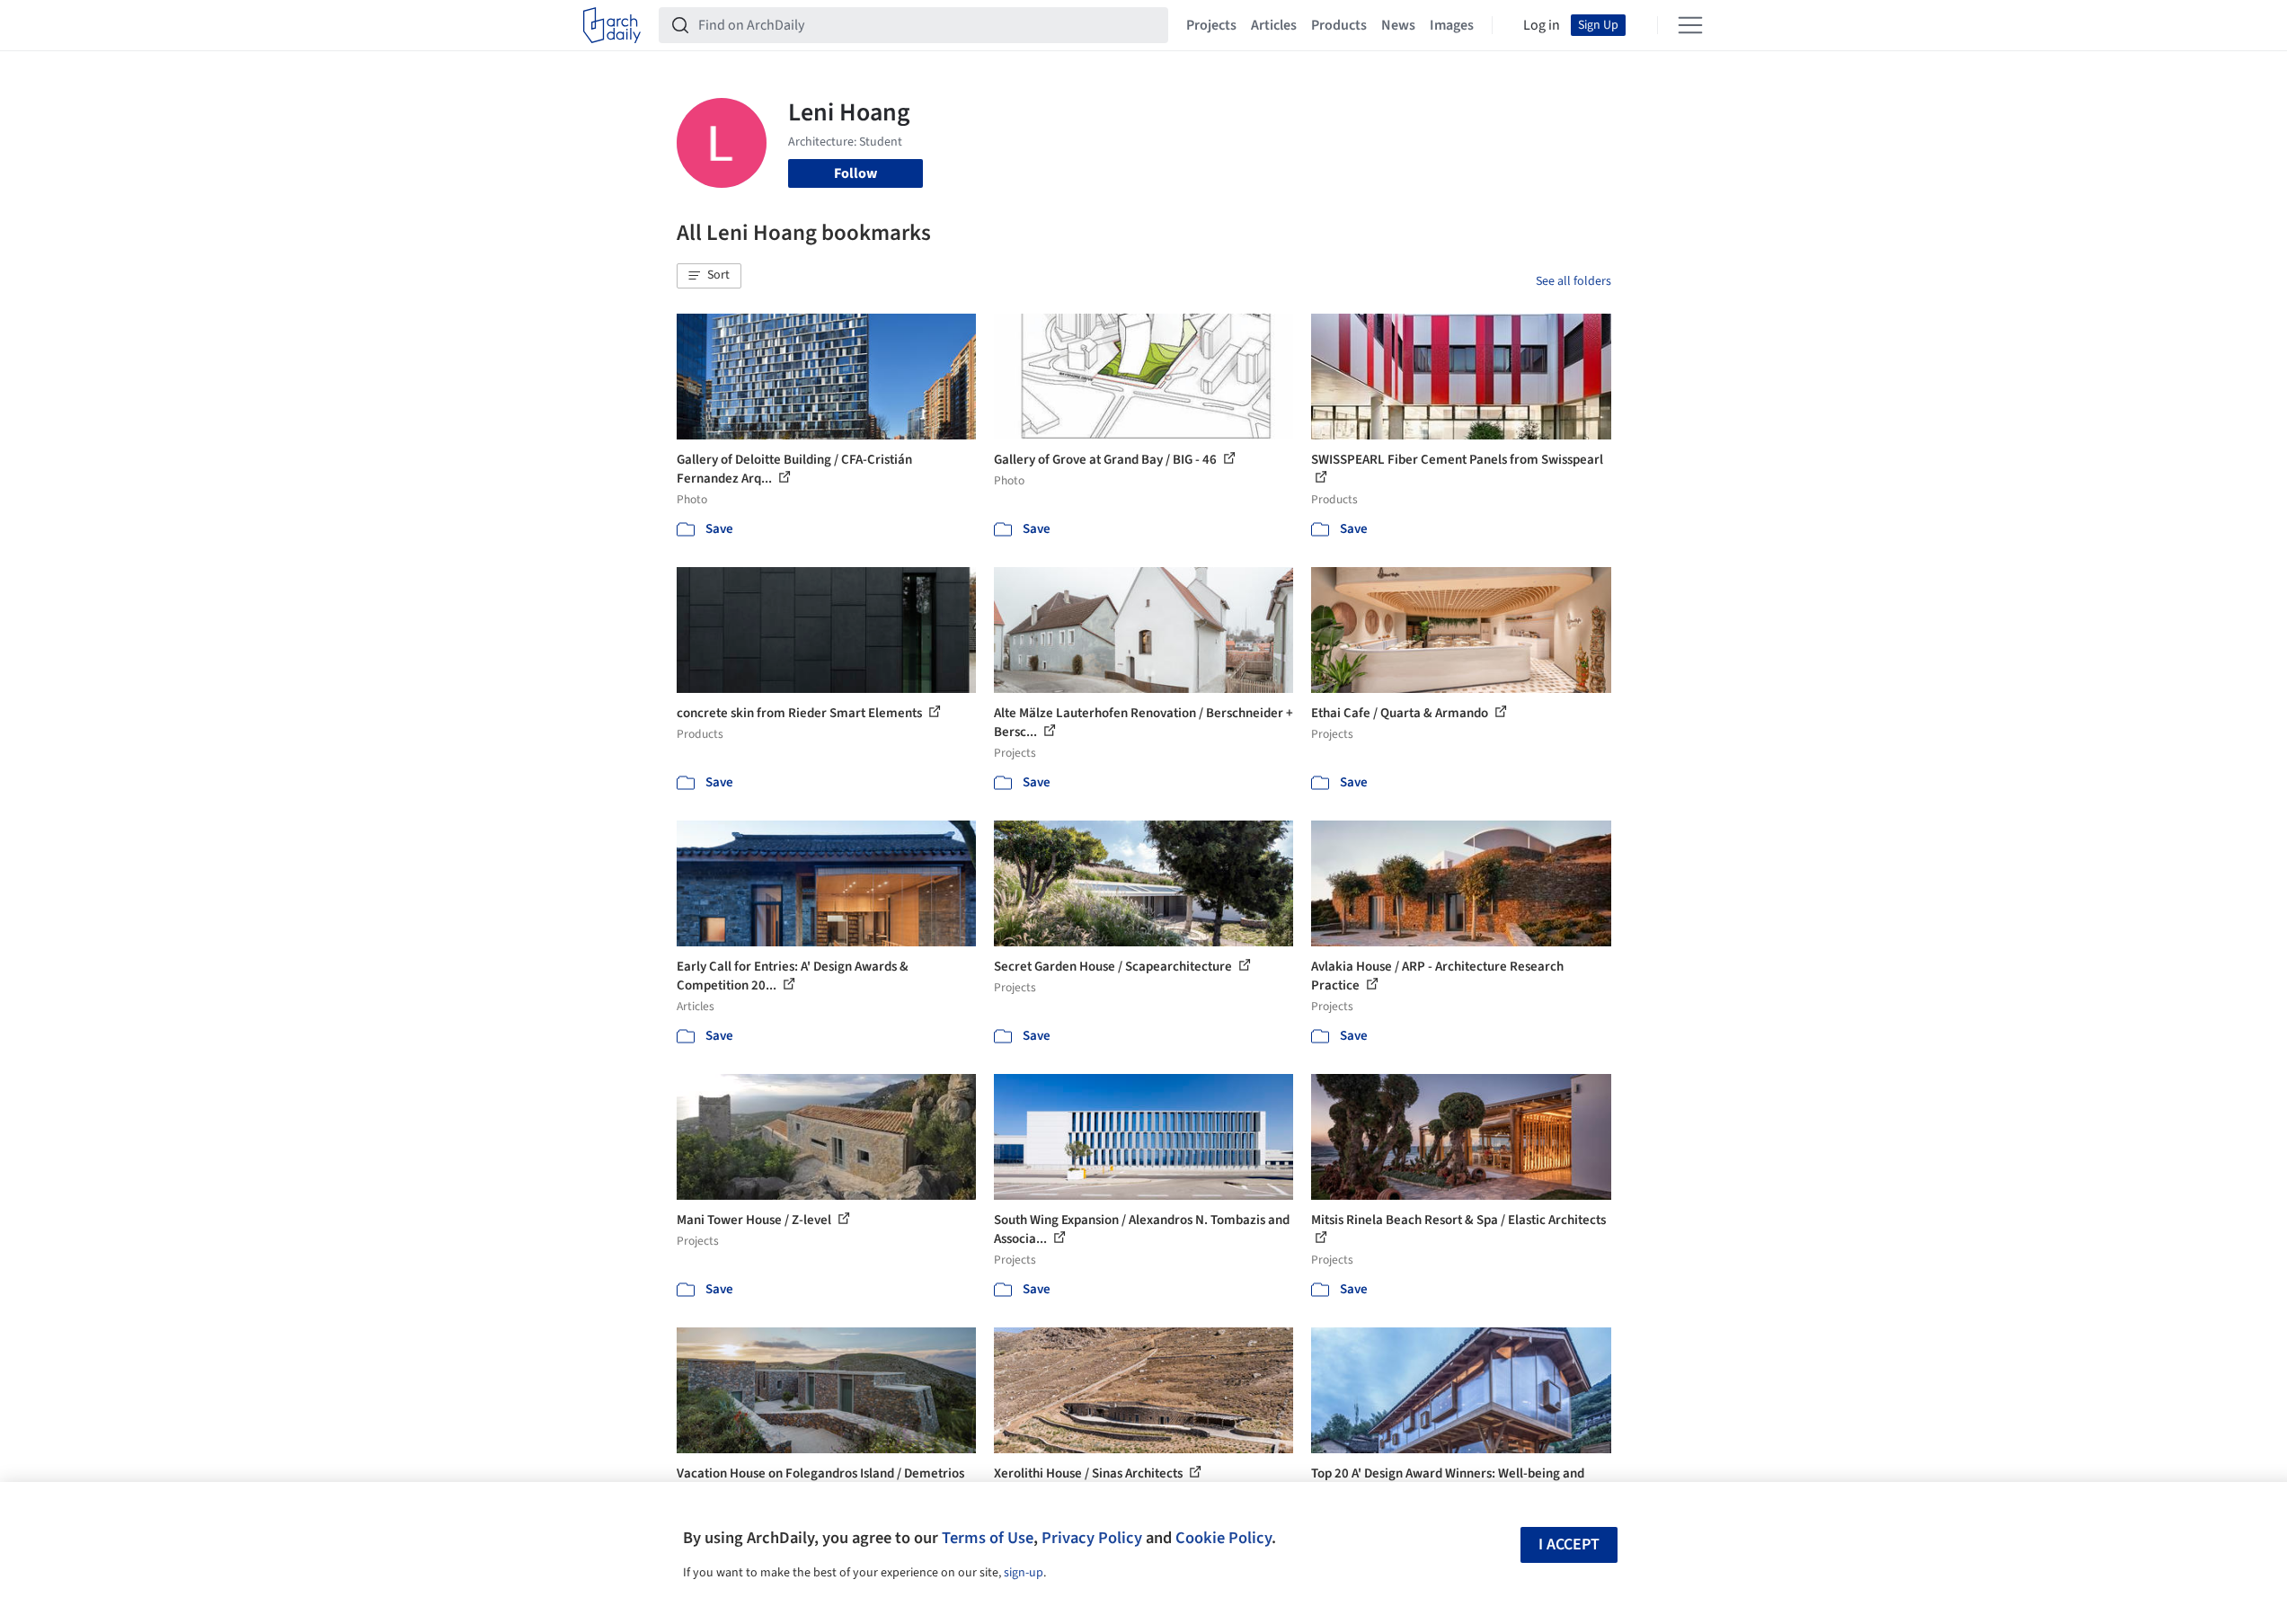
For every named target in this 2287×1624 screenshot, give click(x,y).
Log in (1542, 25)
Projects (1211, 25)
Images (1452, 25)
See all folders (1573, 281)
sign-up (1024, 1573)
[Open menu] (1690, 25)
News (1398, 25)
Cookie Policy (1223, 1538)
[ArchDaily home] (612, 25)
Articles (1274, 25)
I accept (1569, 1544)
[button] (709, 276)
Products (1339, 25)
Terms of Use (988, 1538)
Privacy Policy (1092, 1538)
